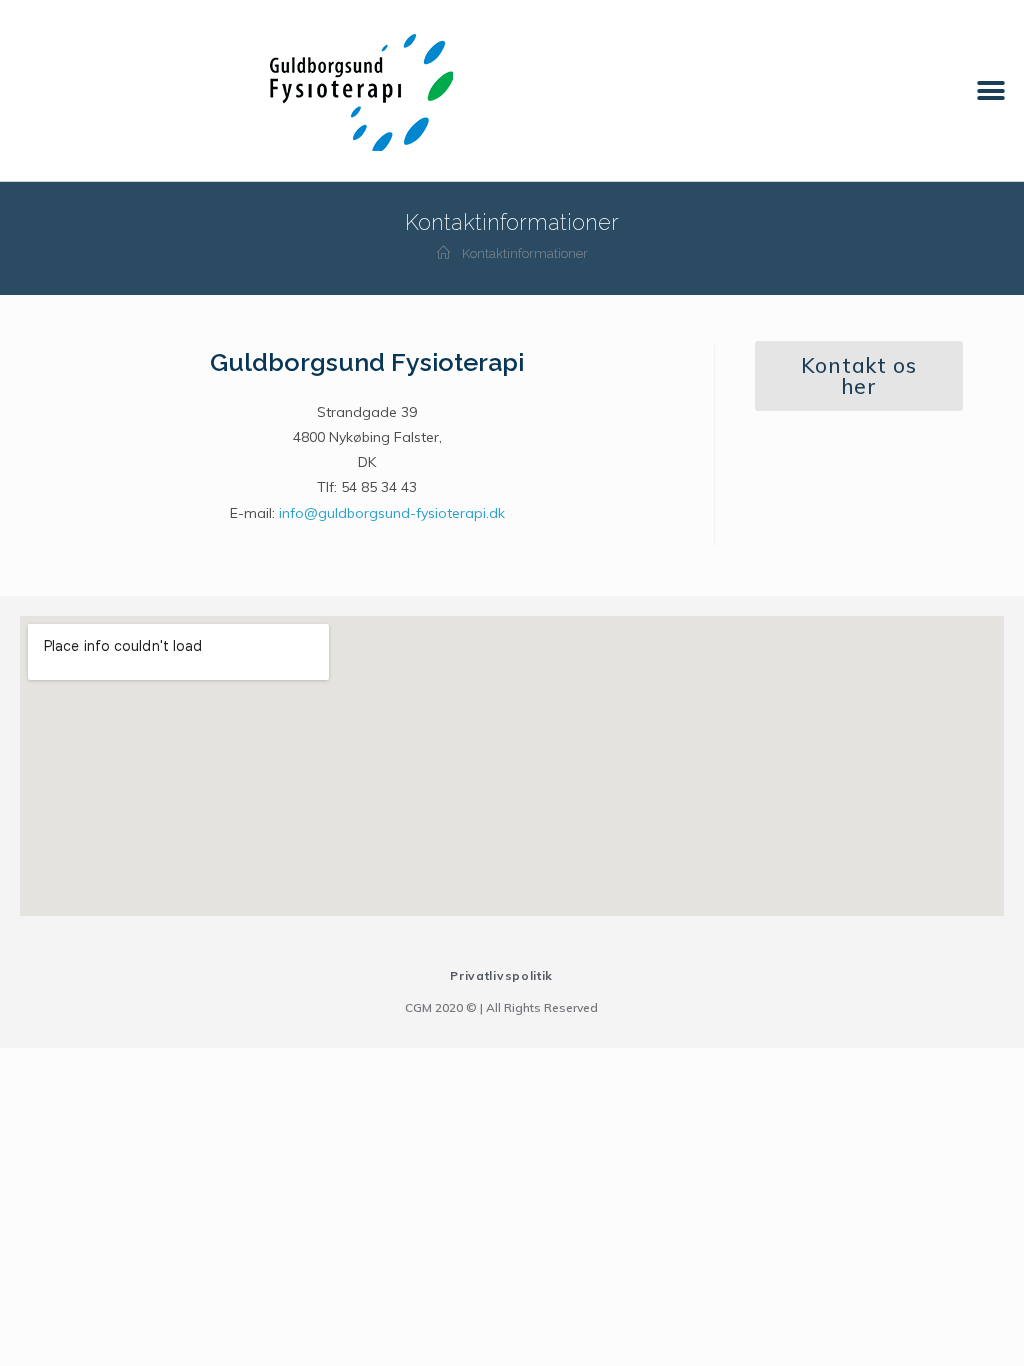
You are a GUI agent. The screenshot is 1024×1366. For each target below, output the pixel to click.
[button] (991, 90)
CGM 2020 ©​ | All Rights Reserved (501, 1007)
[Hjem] (443, 253)
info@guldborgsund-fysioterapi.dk (392, 513)
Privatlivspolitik (501, 975)
